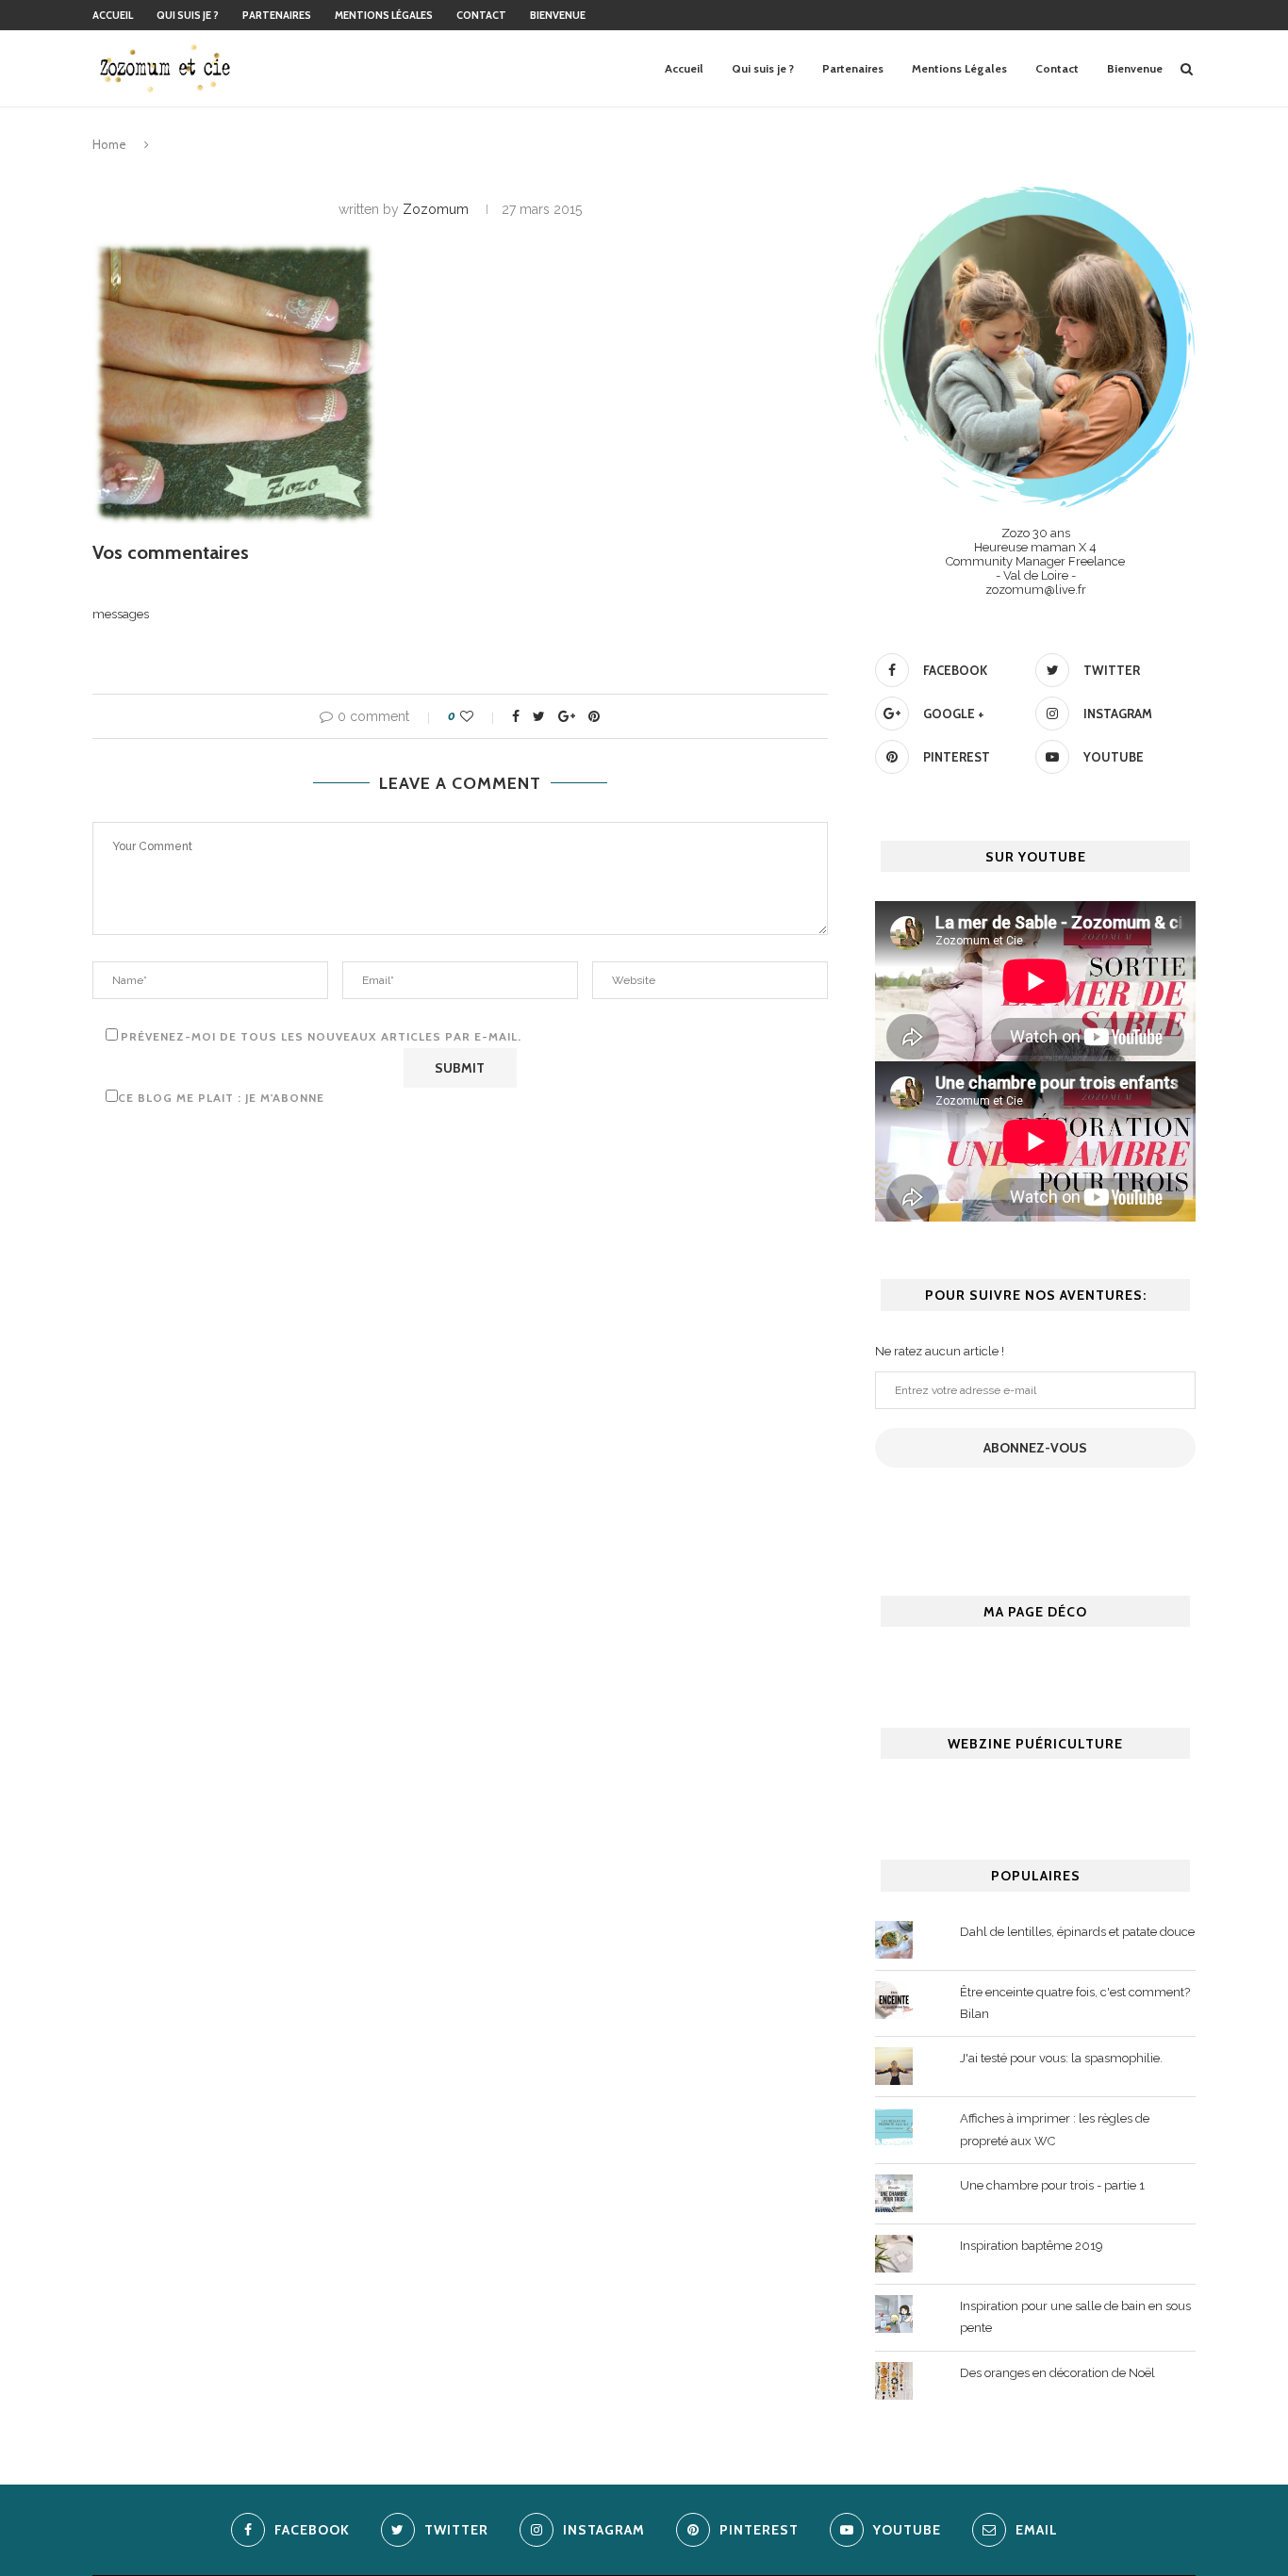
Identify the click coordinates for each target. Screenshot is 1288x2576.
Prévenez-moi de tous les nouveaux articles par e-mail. (321, 1036)
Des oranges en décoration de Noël (1057, 2373)
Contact (481, 15)
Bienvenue (558, 15)
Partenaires (277, 15)
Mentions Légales (384, 15)
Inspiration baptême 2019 (1032, 2246)
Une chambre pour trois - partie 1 (1052, 2185)
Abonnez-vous (1035, 1448)
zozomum (436, 209)
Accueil (113, 15)
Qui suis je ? (188, 15)
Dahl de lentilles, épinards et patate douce (1077, 1932)
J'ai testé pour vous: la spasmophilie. (1061, 2058)
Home (109, 144)
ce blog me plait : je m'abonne (221, 1098)
